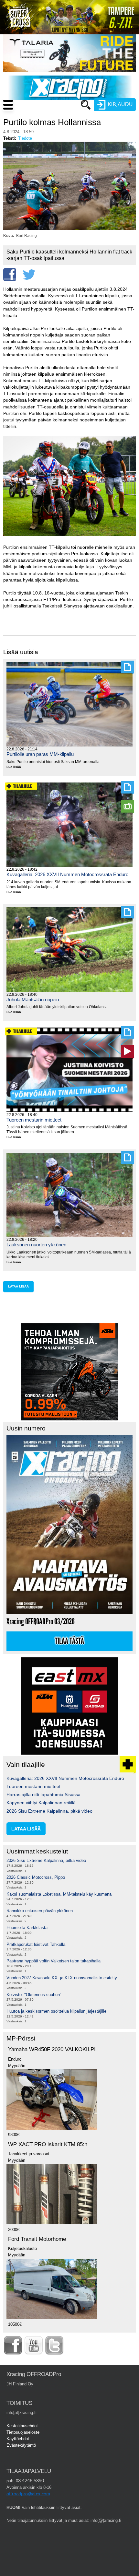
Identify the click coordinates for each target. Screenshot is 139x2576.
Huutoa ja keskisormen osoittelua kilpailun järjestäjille (56, 2011)
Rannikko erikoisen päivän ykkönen (40, 1911)
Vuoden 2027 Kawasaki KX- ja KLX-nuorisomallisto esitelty (62, 1978)
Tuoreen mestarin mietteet (34, 1120)
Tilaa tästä (69, 1641)
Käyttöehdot (18, 2439)
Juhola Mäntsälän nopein (33, 1000)
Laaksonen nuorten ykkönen (36, 1245)
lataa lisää (18, 1286)
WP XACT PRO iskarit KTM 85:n (48, 2144)
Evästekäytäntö (21, 2445)
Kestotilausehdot (22, 2426)
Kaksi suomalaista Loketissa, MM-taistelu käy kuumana (59, 1894)
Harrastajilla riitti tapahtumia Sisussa (43, 1794)
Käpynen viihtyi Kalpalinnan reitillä (41, 1803)
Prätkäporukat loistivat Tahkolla (36, 1944)
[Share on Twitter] (29, 275)
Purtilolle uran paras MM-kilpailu (40, 754)
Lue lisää (16, 767)
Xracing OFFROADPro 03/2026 (41, 1622)
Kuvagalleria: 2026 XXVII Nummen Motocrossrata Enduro (67, 874)
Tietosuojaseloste (23, 2432)
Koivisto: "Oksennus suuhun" (34, 1995)
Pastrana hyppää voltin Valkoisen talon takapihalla (53, 1961)
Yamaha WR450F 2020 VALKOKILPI (52, 2049)
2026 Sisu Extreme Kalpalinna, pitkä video (49, 1811)
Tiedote (25, 138)
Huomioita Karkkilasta (27, 1928)
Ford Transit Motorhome (37, 2239)
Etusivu (55, 117)
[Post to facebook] (10, 275)
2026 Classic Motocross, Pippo (36, 1877)
